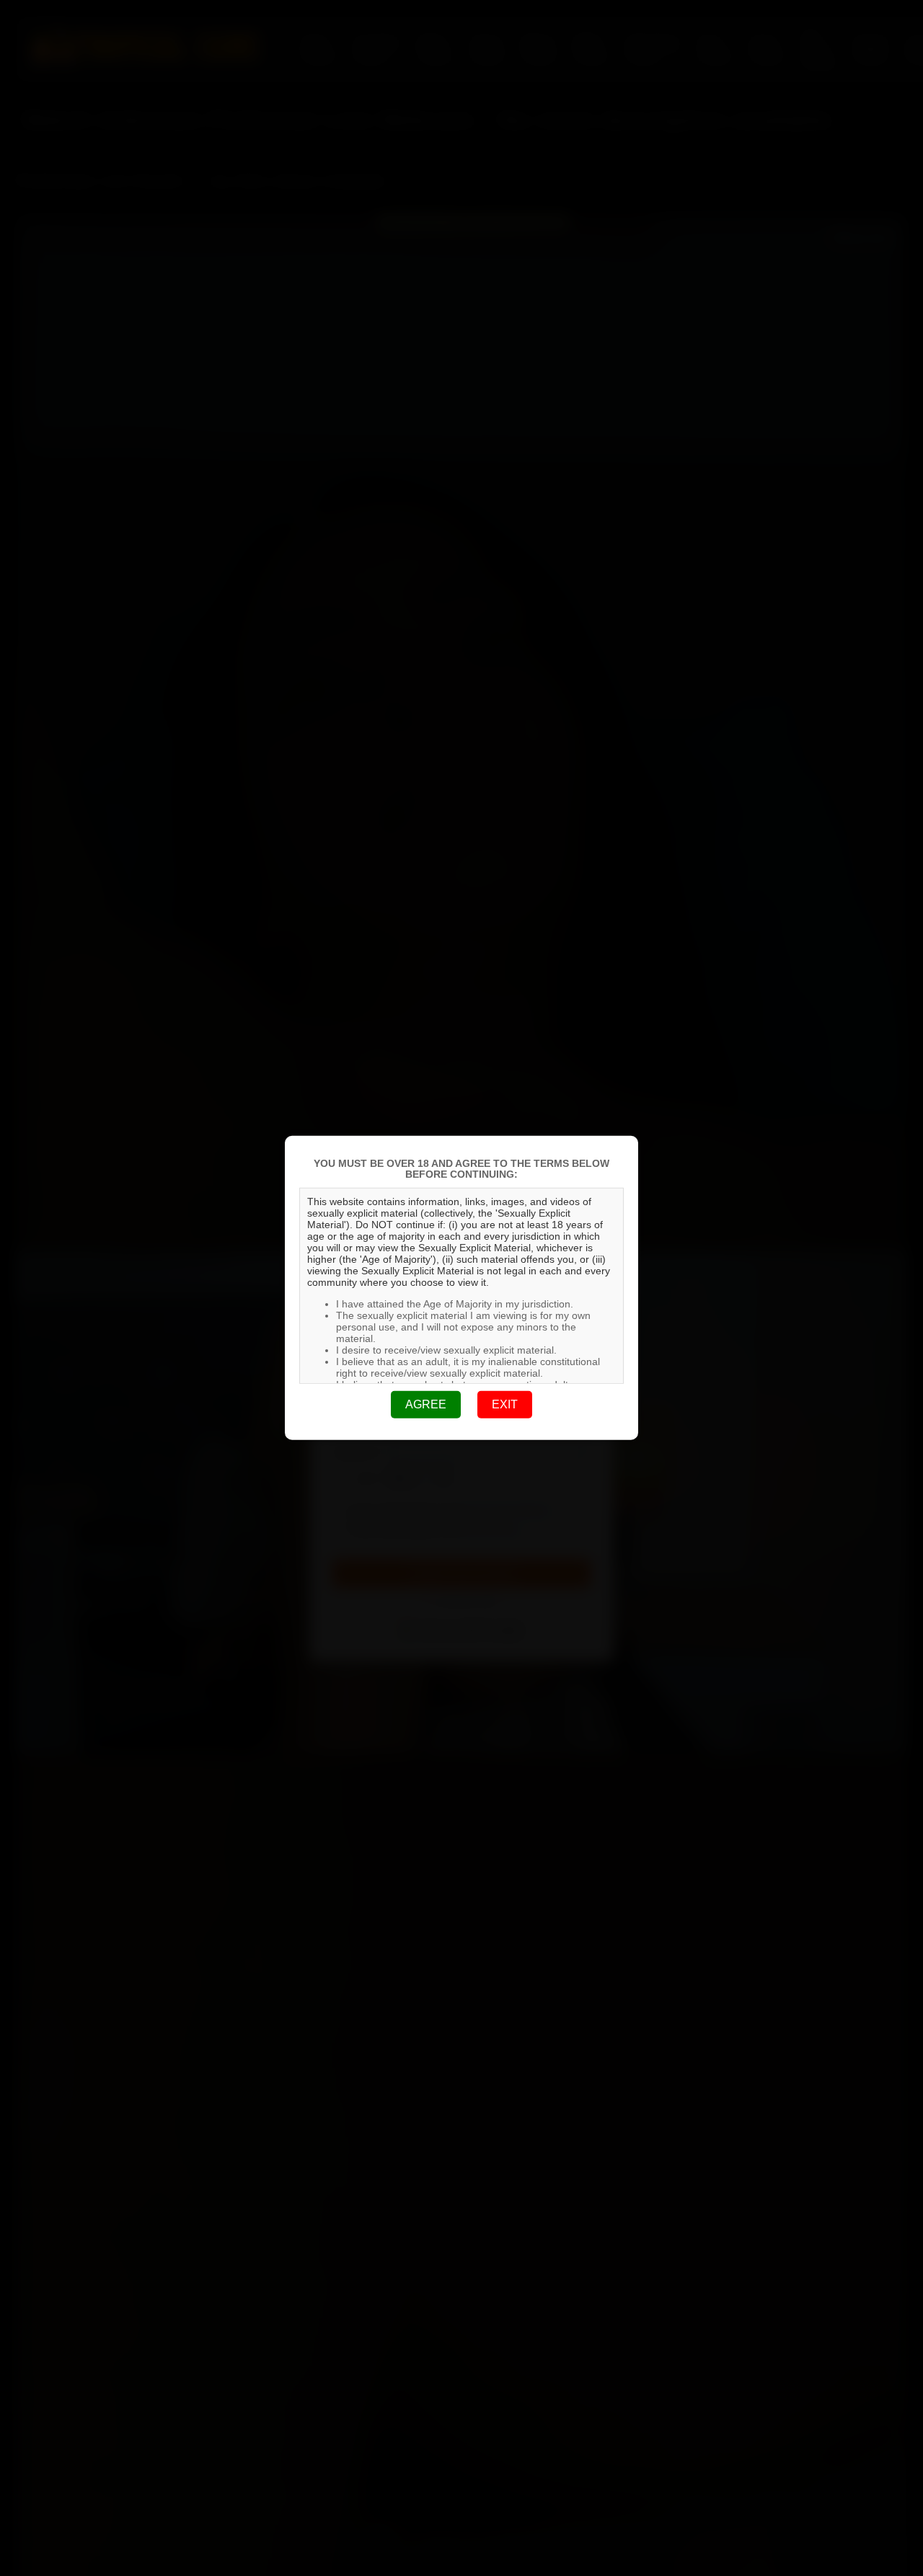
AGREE (426, 1404)
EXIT (505, 1404)
